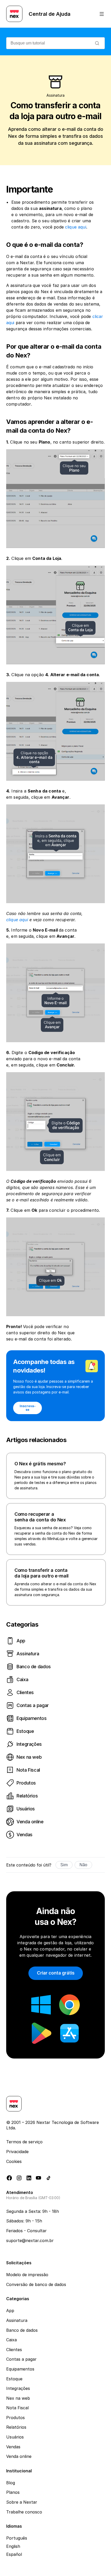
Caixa (11, 2340)
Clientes (14, 2350)
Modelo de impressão (27, 2275)
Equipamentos (20, 2369)
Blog (11, 2483)
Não (83, 1865)
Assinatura (17, 2320)
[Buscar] (97, 43)
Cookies (14, 2161)
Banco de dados (22, 2330)
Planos (13, 2492)
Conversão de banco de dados (36, 2284)
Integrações (18, 2388)
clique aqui (76, 227)
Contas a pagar (21, 2359)
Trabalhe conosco (24, 2512)
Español (14, 2554)
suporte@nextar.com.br (30, 2240)
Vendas (13, 2447)
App (10, 2311)
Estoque (14, 2379)
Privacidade (17, 2152)
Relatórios (16, 2427)
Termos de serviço (24, 2142)
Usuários (15, 2437)
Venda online (19, 2456)
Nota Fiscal (17, 2408)
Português (17, 2538)
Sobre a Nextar (22, 2502)
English (13, 2546)
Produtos (15, 2418)
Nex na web (18, 2398)
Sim (64, 1865)
